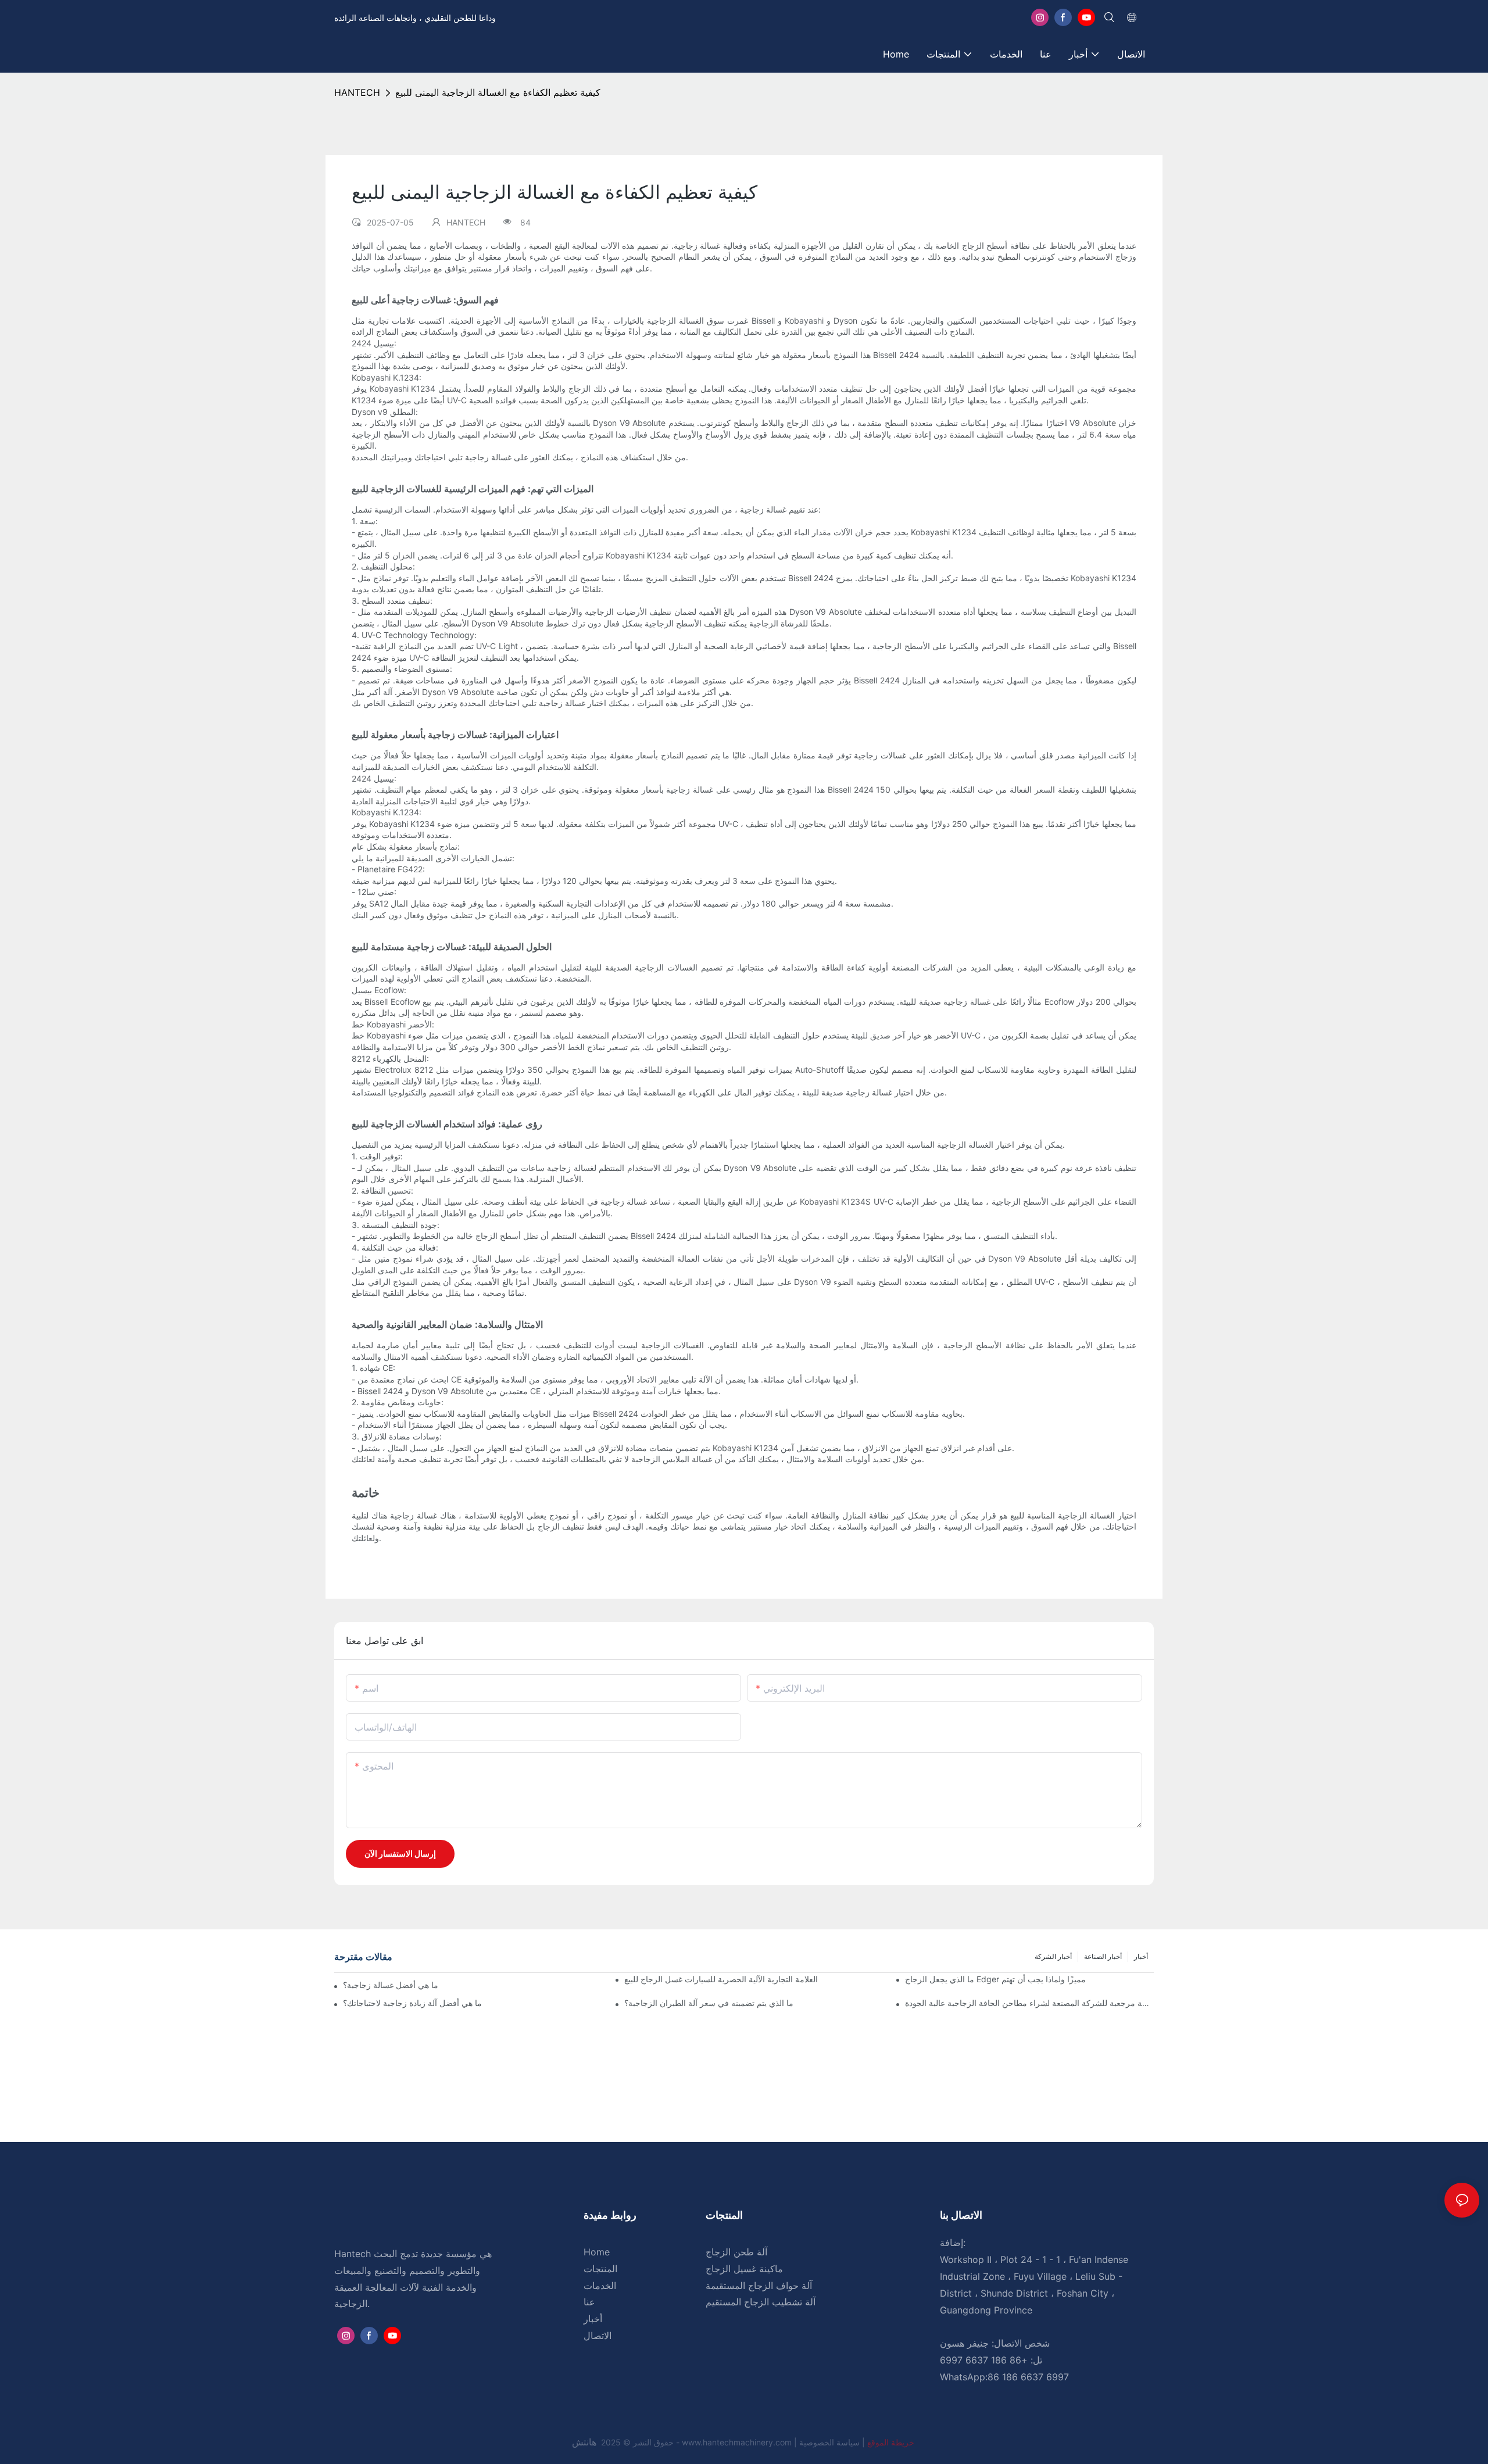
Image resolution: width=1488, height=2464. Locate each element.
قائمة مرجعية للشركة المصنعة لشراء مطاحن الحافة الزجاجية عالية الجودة (1029, 2003)
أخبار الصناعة (1103, 1956)
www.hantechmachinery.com (738, 2442)
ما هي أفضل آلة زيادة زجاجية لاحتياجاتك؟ (412, 2003)
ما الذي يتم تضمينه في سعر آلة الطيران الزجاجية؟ (709, 2003)
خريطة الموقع (890, 2442)
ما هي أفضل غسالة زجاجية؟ (391, 1985)
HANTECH (357, 92)
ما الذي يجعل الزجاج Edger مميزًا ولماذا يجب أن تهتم (995, 1979)
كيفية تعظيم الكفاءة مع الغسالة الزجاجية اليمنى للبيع (498, 92)
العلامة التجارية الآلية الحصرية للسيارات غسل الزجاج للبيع (721, 1979)
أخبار (1141, 1956)
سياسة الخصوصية (858, 2442)
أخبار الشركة (1053, 1956)
